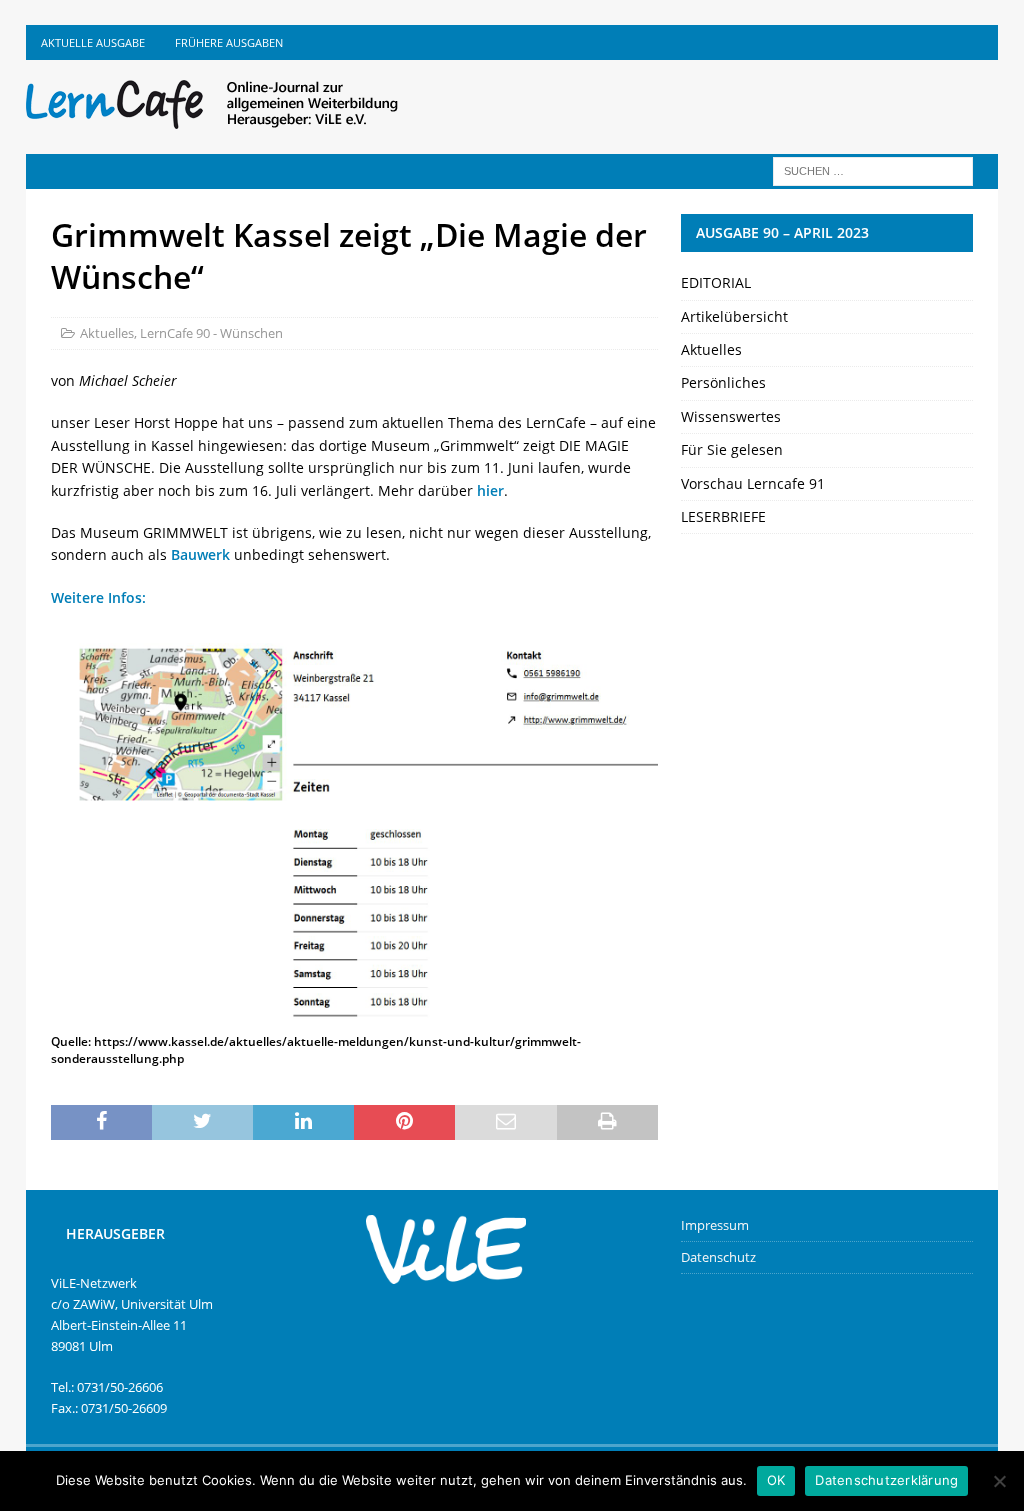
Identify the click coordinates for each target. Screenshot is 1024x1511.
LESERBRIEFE (723, 516)
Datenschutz (718, 1257)
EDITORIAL (716, 282)
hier (490, 490)
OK (776, 1480)
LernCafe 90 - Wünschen (211, 333)
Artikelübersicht (734, 316)
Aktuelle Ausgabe (93, 42)
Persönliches (723, 382)
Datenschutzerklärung (886, 1480)
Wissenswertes (731, 416)
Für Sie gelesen (732, 449)
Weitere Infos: (98, 597)
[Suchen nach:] (873, 169)
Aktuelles (107, 333)
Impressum (715, 1225)
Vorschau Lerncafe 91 (753, 483)
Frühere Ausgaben (229, 42)
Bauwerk (200, 554)
